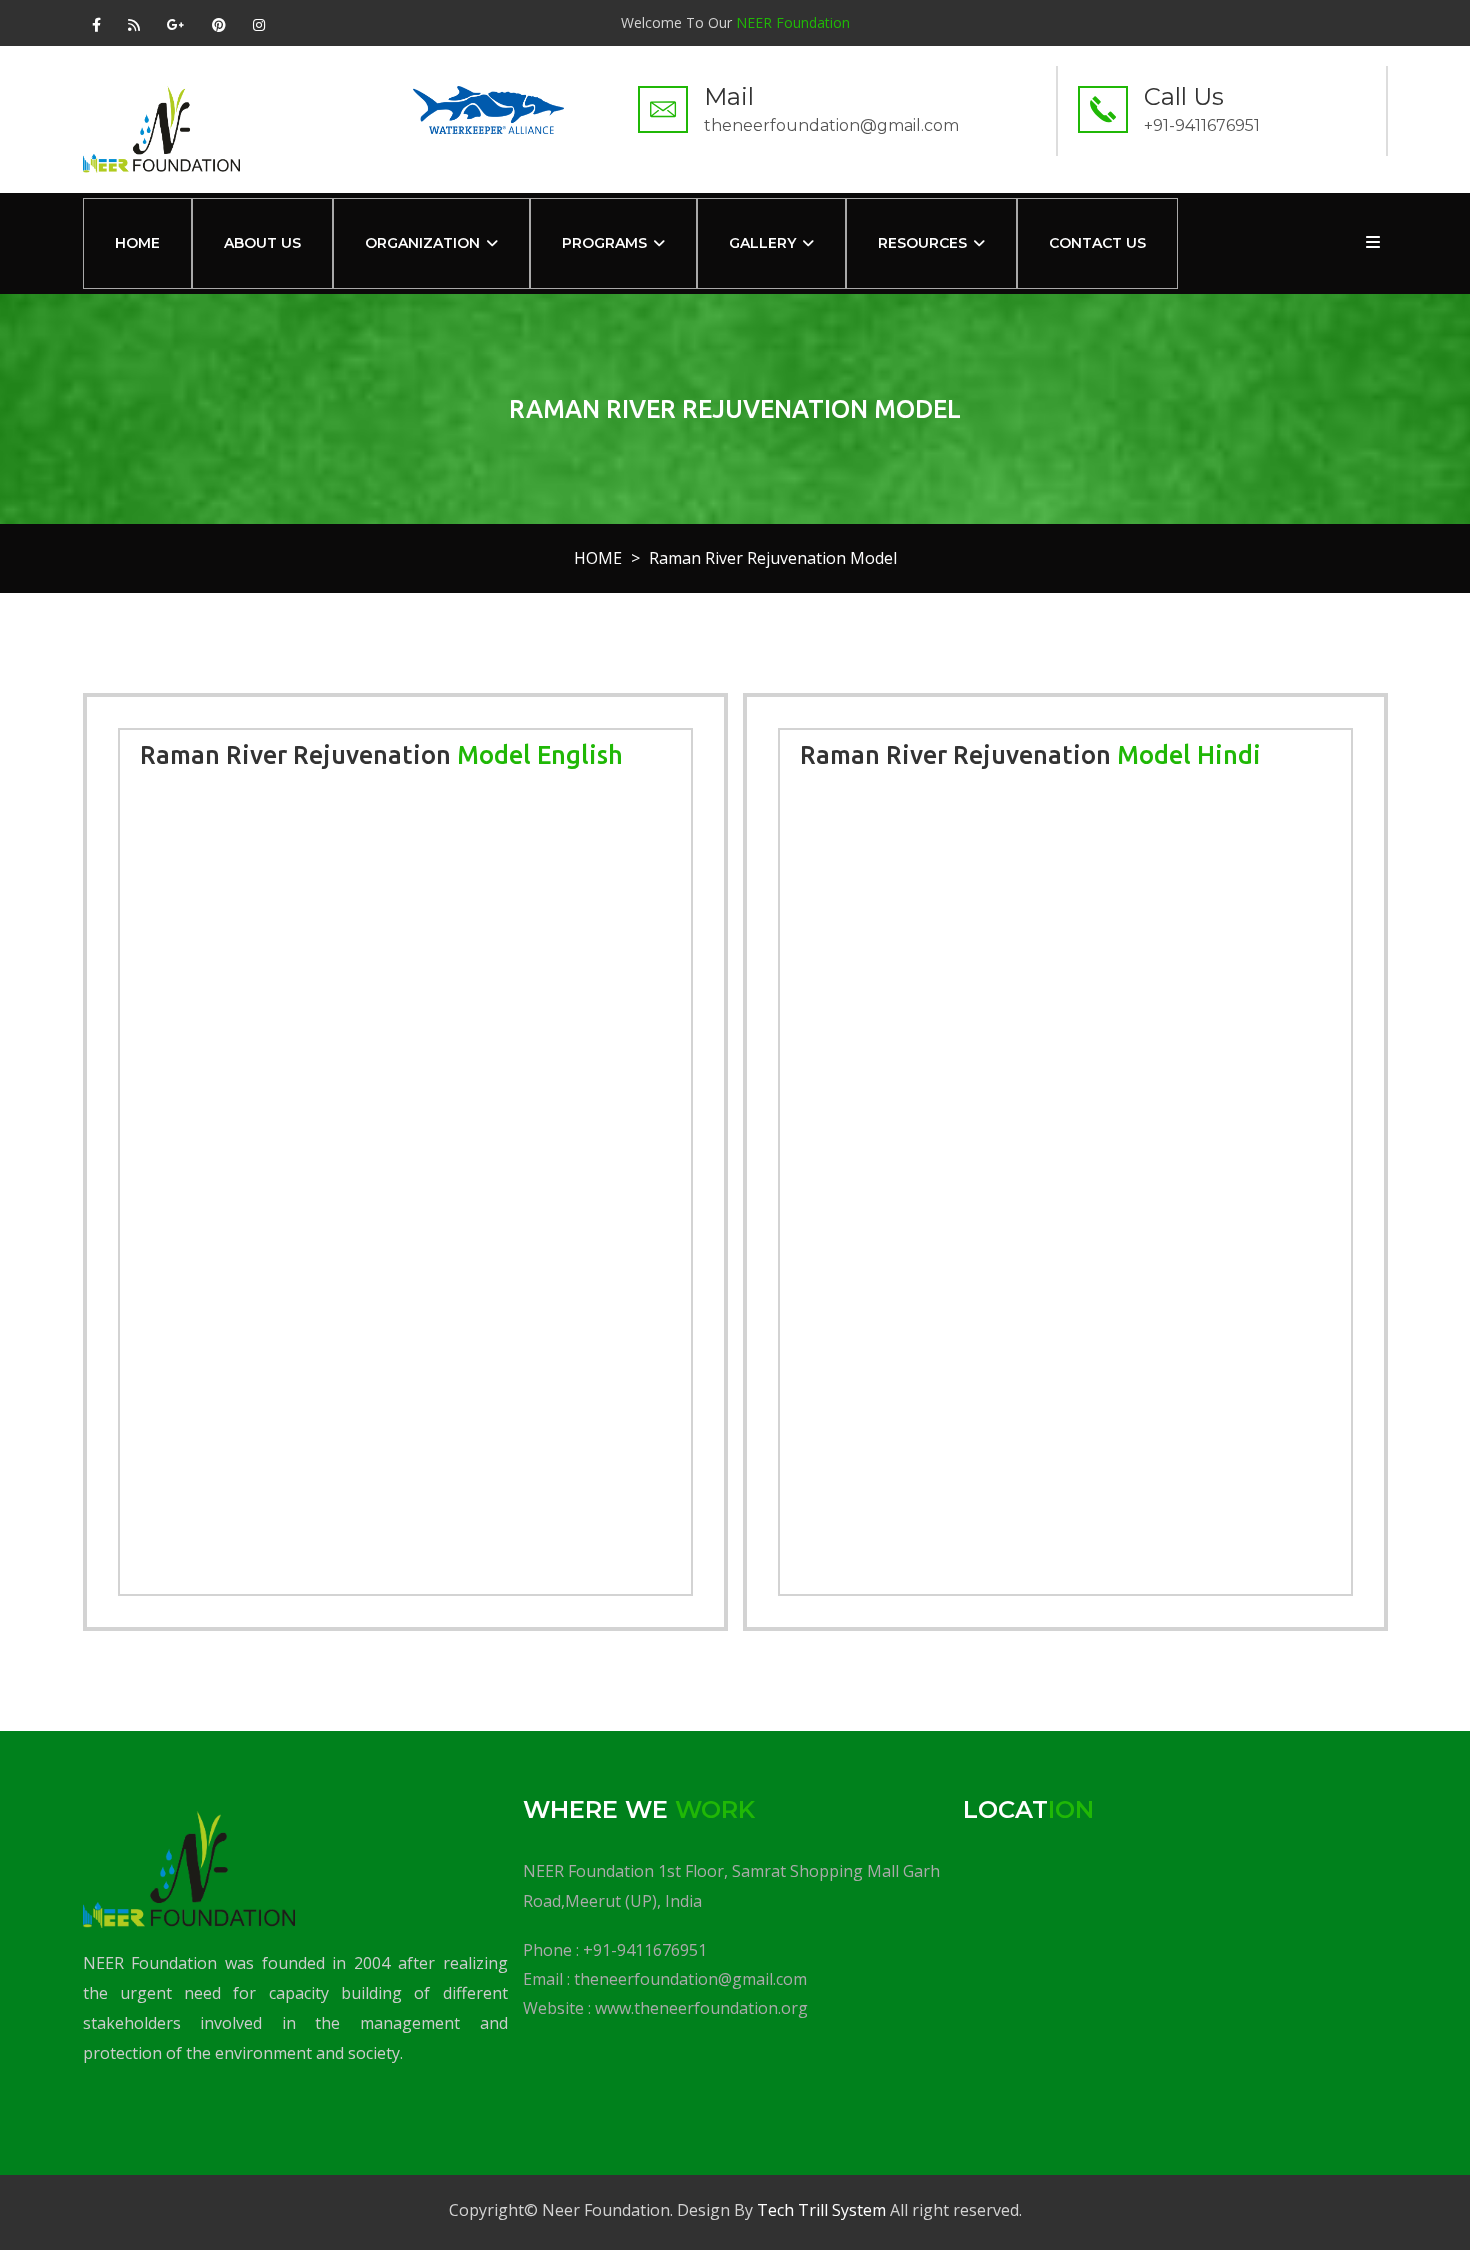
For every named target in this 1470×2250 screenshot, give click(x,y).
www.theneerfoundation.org (701, 2008)
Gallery (762, 243)
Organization (422, 243)
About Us (262, 243)
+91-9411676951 (645, 1950)
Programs (604, 243)
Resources (922, 243)
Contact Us (1097, 243)
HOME (598, 558)
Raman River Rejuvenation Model (773, 558)
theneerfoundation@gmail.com (690, 1979)
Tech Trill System (821, 2210)
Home (137, 243)
